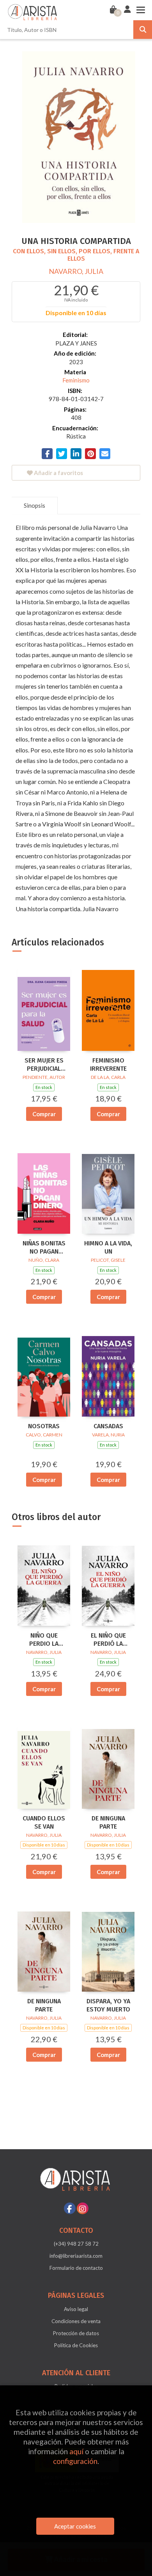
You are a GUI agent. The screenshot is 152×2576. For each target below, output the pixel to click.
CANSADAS (108, 1426)
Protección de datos (76, 2333)
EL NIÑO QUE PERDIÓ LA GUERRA (108, 1640)
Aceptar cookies (75, 2526)
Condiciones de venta (76, 2321)
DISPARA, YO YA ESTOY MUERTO (108, 2005)
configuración (75, 2461)
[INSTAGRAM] (83, 2208)
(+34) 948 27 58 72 (76, 2244)
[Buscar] (143, 30)
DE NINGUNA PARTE (108, 1822)
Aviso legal (76, 2309)
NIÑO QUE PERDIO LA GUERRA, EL (44, 1640)
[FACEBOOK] (70, 2208)
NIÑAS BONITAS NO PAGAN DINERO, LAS (44, 1248)
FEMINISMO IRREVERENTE (108, 1064)
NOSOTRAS (44, 1426)
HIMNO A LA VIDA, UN (108, 1247)
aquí (76, 2451)
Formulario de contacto (76, 2268)
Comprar (44, 1114)
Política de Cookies (76, 2345)
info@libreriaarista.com (76, 2256)
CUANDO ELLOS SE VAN (44, 1822)
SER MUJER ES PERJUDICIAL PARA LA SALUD (44, 1065)
